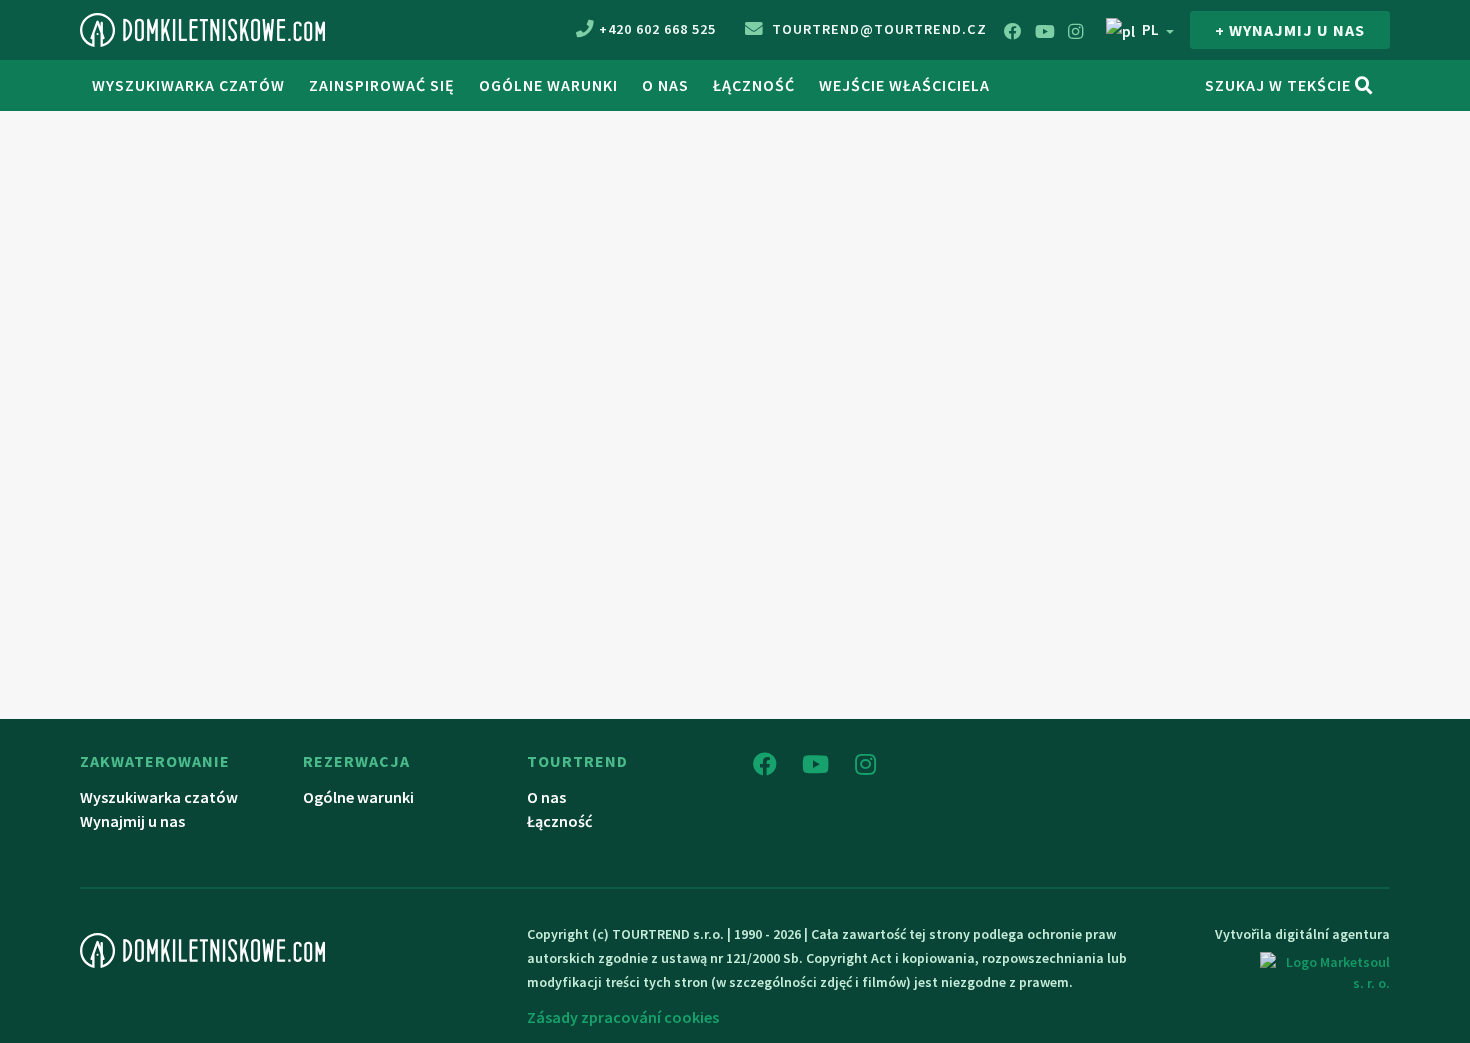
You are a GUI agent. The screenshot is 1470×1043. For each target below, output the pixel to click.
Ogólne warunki (548, 85)
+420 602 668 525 (657, 29)
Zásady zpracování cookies (623, 1017)
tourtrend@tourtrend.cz (877, 29)
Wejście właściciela (904, 85)
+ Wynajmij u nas (1290, 30)
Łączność (754, 85)
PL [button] (1150, 29)
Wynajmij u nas (132, 821)
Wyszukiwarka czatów (188, 85)
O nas (665, 85)
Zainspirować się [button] (382, 85)
